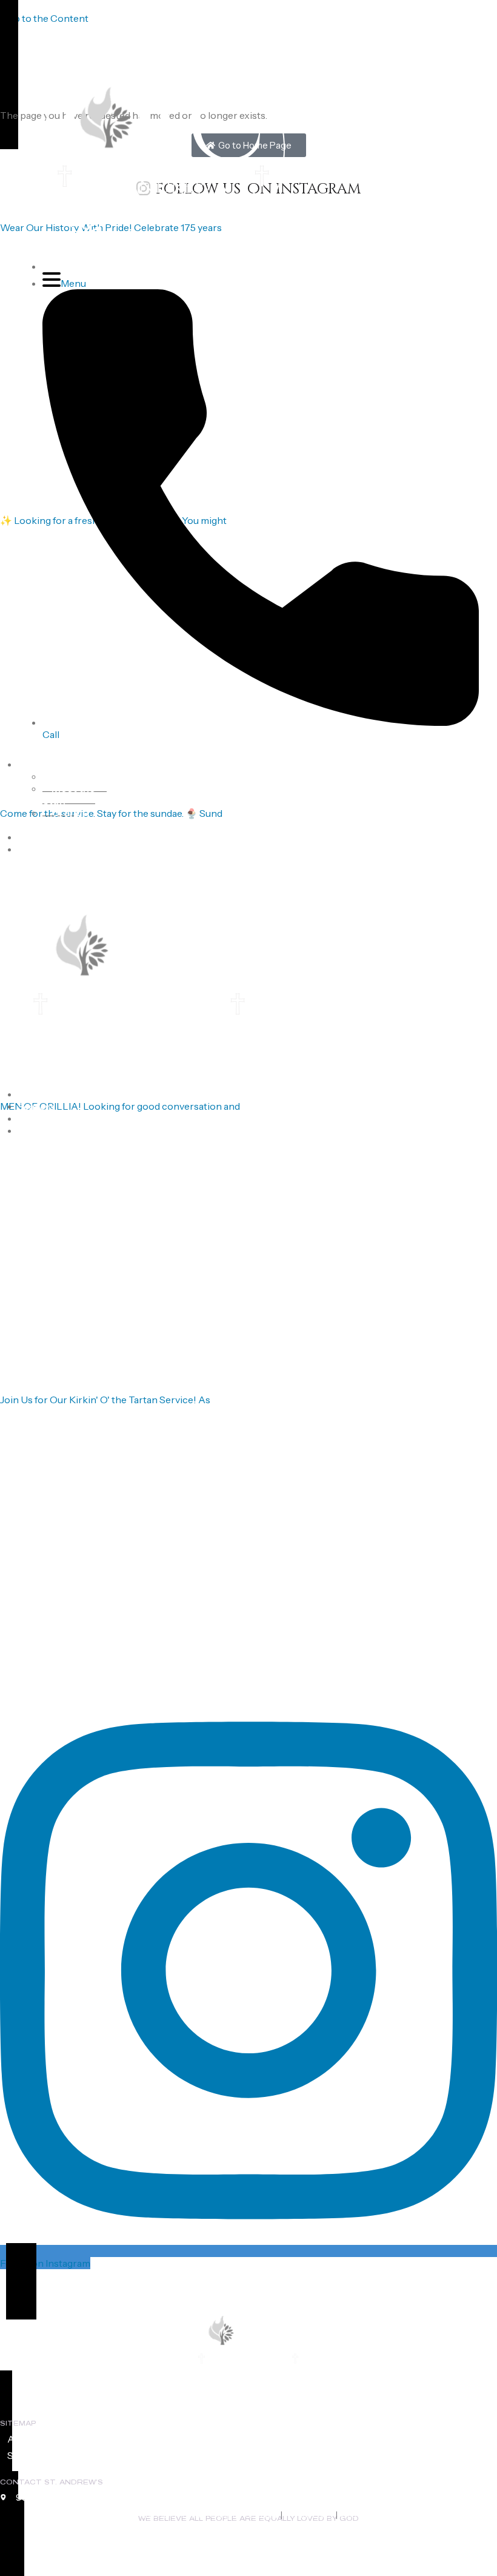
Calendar (36, 850)
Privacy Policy (309, 2515)
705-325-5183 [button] (294, 33)
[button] (363, 33)
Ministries (37, 837)
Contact (35, 1131)
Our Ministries (198, 2439)
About (31, 765)
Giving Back (41, 1119)
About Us (28, 2439)
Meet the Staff (69, 794)
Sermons (36, 1107)
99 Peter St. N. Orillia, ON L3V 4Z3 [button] (86, 33)
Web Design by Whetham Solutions (403, 2515)
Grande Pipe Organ (70, 819)
